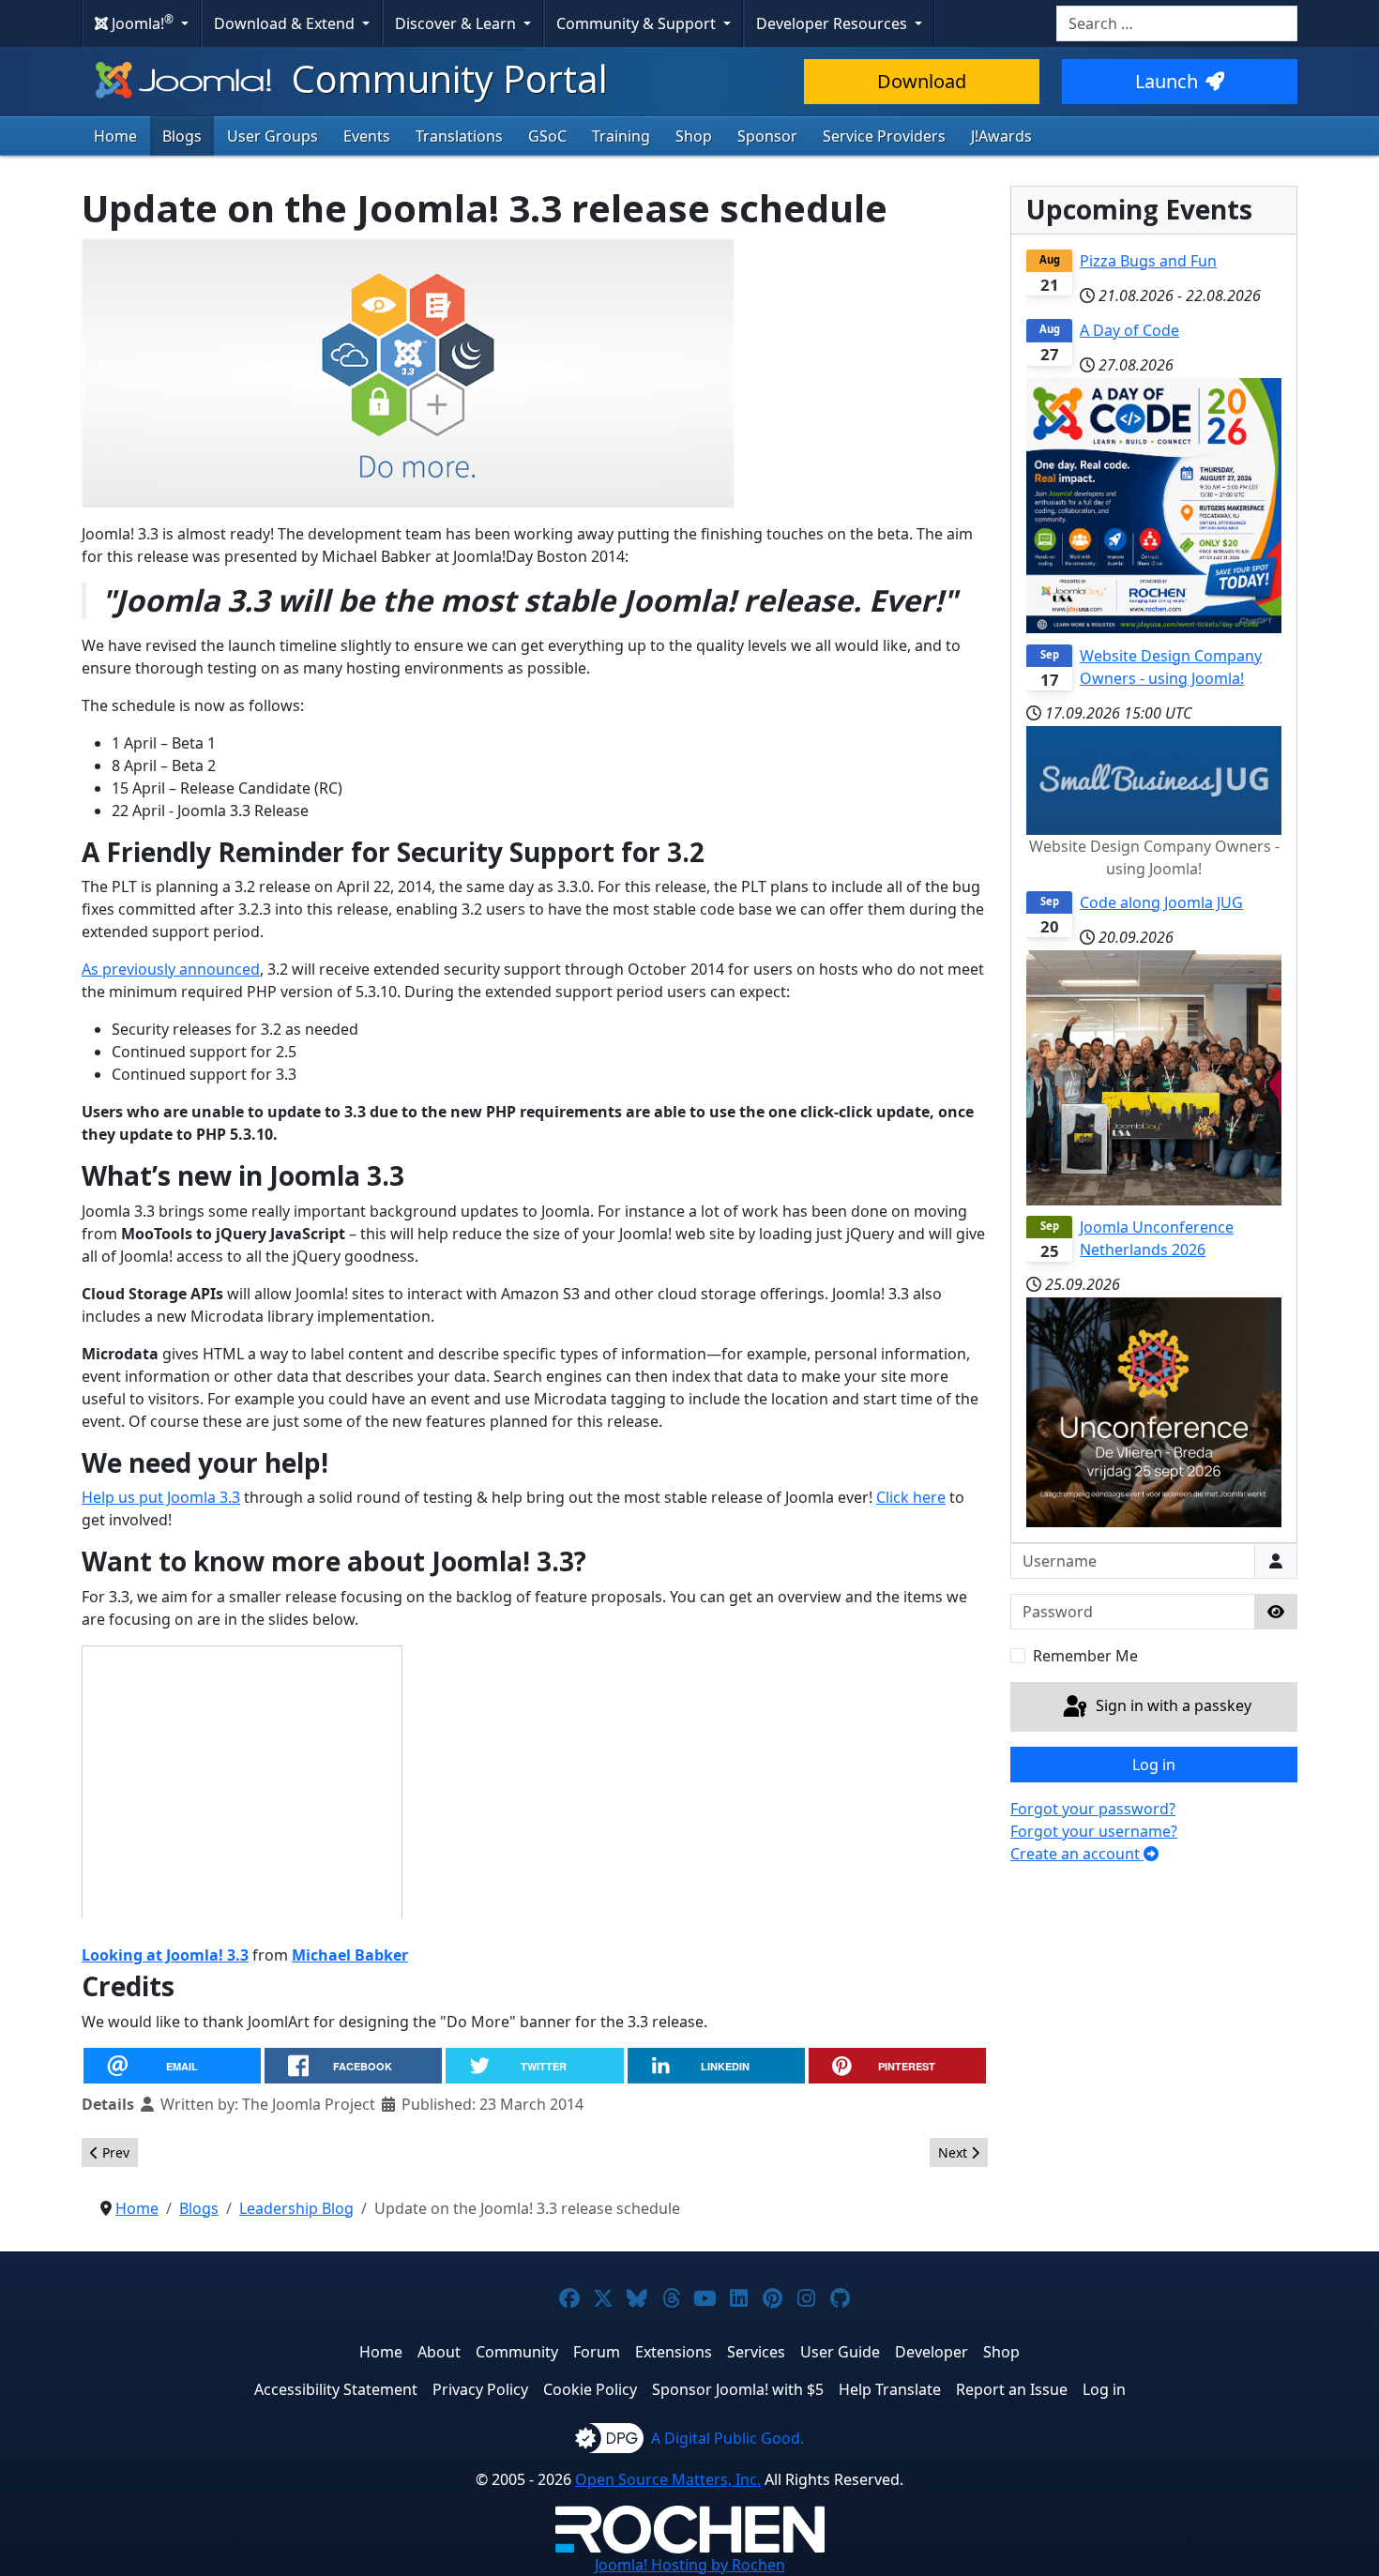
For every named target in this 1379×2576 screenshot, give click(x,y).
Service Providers (884, 136)
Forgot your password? (1093, 1809)
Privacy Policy (480, 2389)
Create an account (1077, 1854)
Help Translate (890, 2389)
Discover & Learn (457, 23)
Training (621, 136)
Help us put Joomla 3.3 (161, 1497)
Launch (1167, 81)
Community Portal (445, 78)
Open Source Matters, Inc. (668, 2479)
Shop (694, 136)
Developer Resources (833, 23)
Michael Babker (350, 1955)
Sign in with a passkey (1172, 1705)
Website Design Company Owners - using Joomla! (1171, 667)
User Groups (273, 136)
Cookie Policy (590, 2389)
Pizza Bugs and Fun (1148, 261)
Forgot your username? (1094, 1831)
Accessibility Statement (336, 2389)
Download (922, 81)
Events (367, 136)
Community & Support (638, 23)
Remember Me (1085, 1656)
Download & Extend (286, 23)
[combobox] (1177, 23)
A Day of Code (1129, 330)
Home (115, 136)
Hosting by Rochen (690, 2565)
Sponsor (767, 136)
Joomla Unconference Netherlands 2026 (1157, 1238)
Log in (1154, 1765)
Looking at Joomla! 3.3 (165, 1955)
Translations (459, 136)
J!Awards (1001, 136)
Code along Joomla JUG (1161, 902)
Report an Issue (1012, 2389)
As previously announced (171, 969)
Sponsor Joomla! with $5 (738, 2389)
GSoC (547, 136)
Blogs (182, 136)
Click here (911, 1497)
